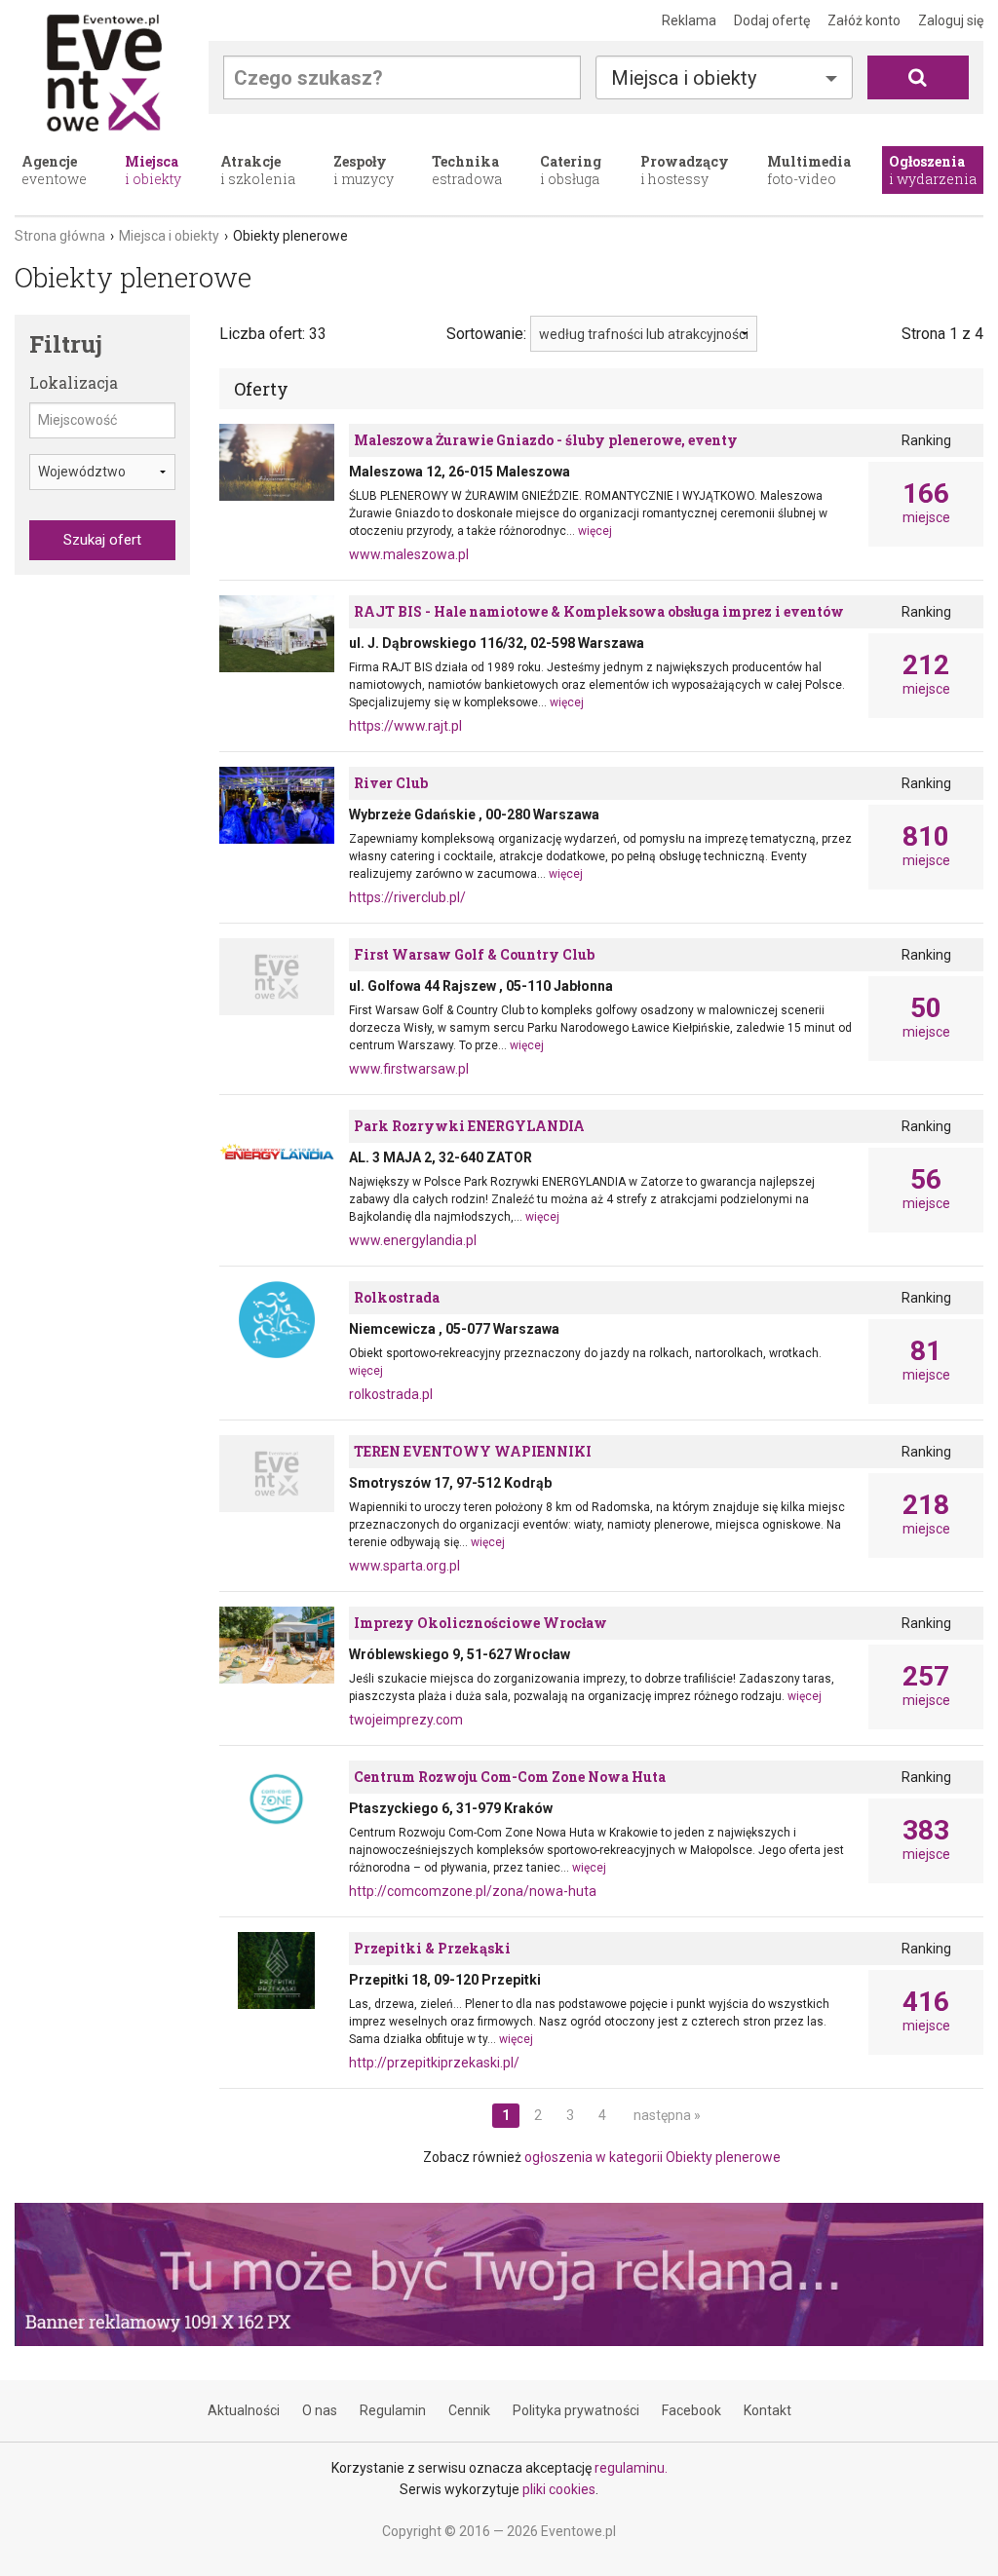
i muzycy (364, 170)
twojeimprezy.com (406, 1720)
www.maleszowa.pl (409, 554)
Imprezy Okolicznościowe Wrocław (480, 1623)
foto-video (809, 170)
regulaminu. (631, 2468)
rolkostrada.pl (391, 1394)
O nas (320, 2410)
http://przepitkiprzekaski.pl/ (434, 2063)
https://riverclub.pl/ (407, 897)
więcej (595, 531)
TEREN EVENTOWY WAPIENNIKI (473, 1451)
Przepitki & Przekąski (432, 1948)
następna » (667, 2115)
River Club (391, 783)
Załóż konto (864, 20)
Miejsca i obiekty (169, 236)
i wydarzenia (933, 170)
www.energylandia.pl (413, 1240)
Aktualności (244, 2410)
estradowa (467, 170)
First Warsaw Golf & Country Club (474, 954)
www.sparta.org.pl (404, 1566)
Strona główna (60, 236)
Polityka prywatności (576, 2410)
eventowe (54, 170)
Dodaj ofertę (772, 20)
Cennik (469, 2410)
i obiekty (153, 170)
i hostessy (685, 170)
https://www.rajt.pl (405, 726)
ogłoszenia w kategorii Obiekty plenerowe (653, 2157)
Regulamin (393, 2410)
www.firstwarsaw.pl (409, 1069)
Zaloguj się (951, 20)
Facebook (691, 2410)
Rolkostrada (397, 1297)
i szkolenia (258, 170)
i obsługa (571, 170)
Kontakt (768, 2410)
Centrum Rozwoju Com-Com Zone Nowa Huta (510, 1777)
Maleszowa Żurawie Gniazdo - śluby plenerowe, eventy (546, 440)
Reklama (689, 20)
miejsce (926, 503)
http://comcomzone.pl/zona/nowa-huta (473, 1891)
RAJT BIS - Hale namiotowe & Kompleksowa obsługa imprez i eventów (599, 611)
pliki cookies (559, 2489)
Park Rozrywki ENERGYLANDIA (469, 1126)
